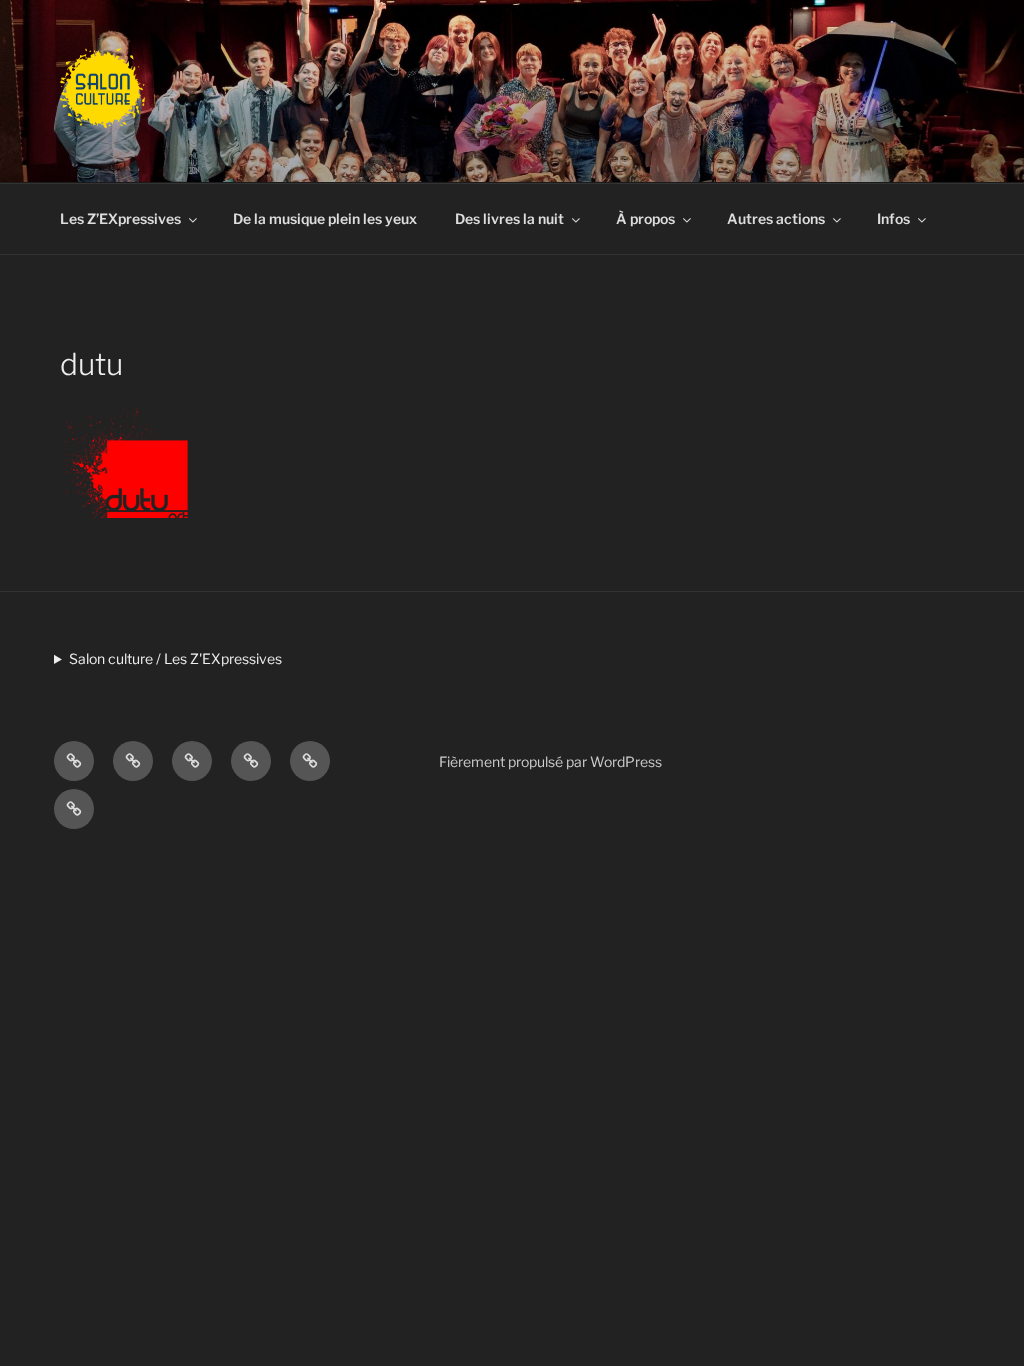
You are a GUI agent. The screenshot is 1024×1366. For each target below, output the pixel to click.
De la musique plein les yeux (325, 218)
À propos (645, 218)
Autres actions (776, 218)
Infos (893, 218)
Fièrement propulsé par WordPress (550, 761)
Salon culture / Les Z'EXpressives (175, 658)
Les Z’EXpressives (120, 218)
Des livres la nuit (509, 218)
